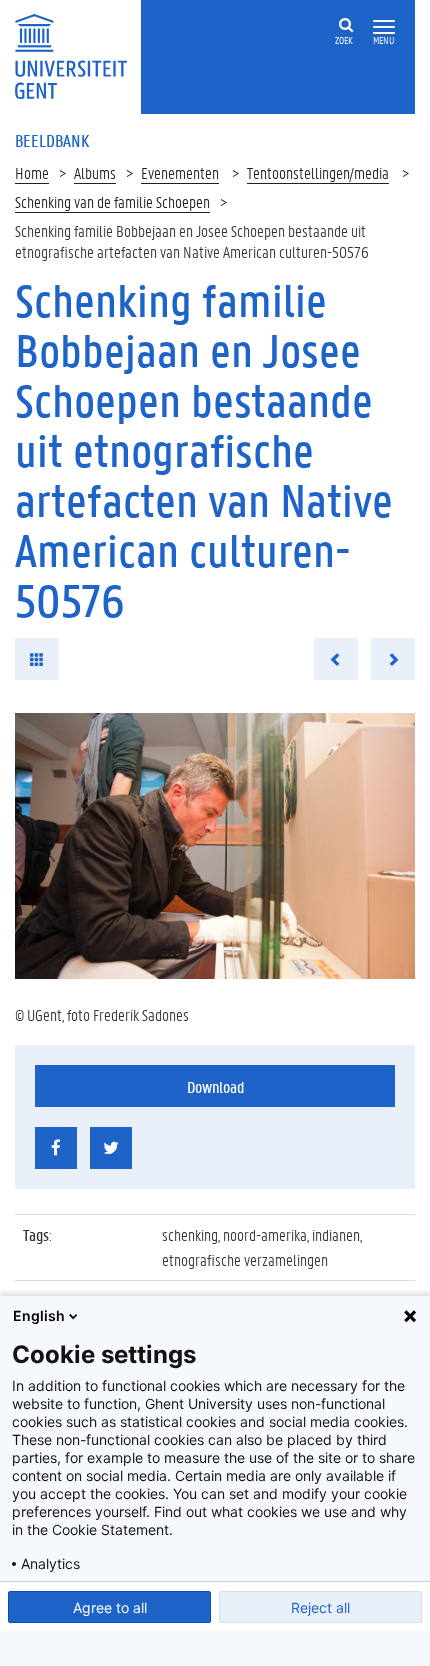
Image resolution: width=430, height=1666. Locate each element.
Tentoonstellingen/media (318, 172)
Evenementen (180, 172)
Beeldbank (52, 140)
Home (32, 172)
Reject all (320, 1607)
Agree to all (110, 1607)
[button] (384, 27)
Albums (95, 172)
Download (215, 1086)
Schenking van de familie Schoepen (112, 201)
